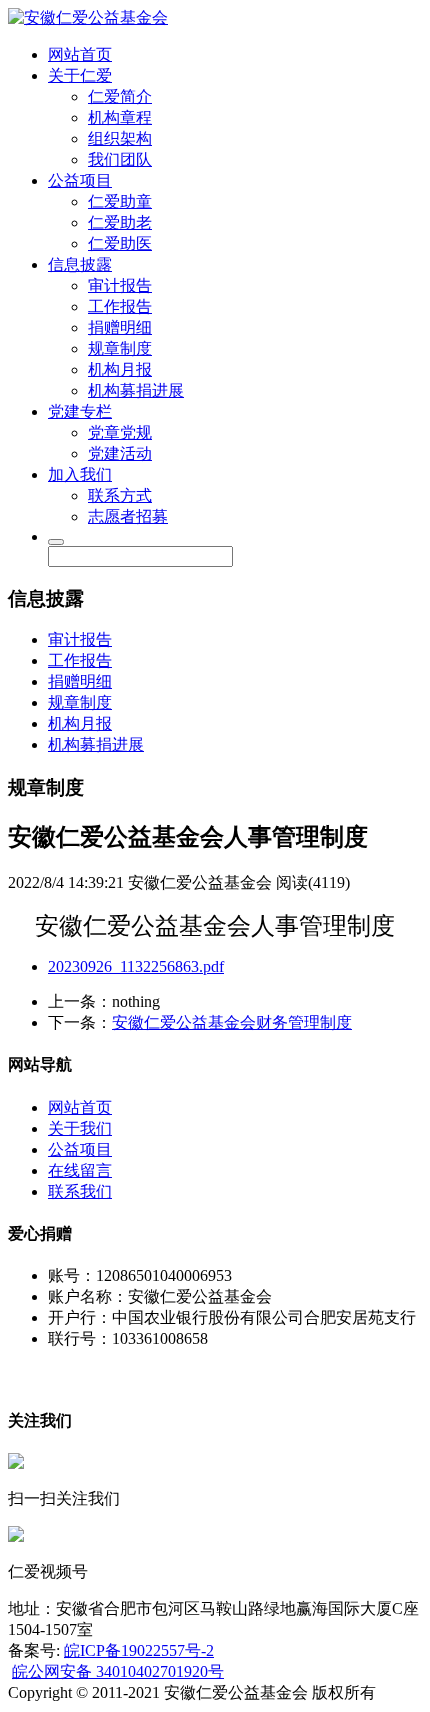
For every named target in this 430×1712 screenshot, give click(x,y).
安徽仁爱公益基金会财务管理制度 (232, 1022)
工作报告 (120, 306)
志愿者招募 (128, 516)
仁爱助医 (120, 243)
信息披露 (80, 264)
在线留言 (80, 1170)
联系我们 (80, 1191)
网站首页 (80, 54)
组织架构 (120, 138)
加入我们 (80, 474)
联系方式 (120, 495)
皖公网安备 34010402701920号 (118, 1671)
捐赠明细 (120, 327)
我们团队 (120, 159)
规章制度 (120, 348)
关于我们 (80, 1128)
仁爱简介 (120, 96)
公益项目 (80, 180)
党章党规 (120, 432)
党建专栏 (80, 411)
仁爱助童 (120, 201)
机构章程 (120, 117)
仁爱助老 (120, 222)
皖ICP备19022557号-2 (139, 1650)
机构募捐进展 (136, 390)
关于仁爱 (80, 75)
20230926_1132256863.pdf (136, 966)
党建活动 (120, 453)
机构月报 (120, 369)
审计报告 (120, 285)
